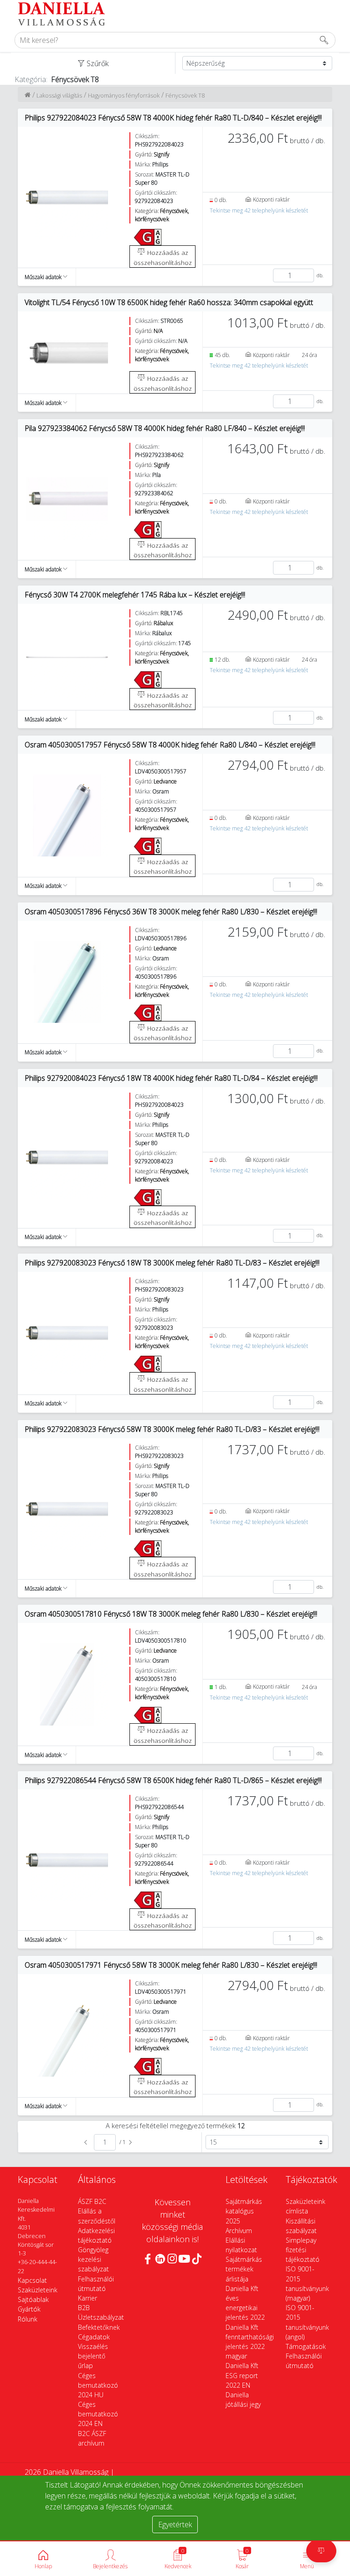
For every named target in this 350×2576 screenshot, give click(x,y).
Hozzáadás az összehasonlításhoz (163, 257)
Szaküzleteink (38, 2290)
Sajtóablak (33, 2299)
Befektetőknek (99, 2327)
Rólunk (28, 2319)
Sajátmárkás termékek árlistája (244, 2269)
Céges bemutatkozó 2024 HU (98, 2385)
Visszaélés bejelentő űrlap (93, 2356)
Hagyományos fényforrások (124, 95)
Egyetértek (175, 2524)
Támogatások (306, 2346)
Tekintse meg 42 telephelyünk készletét (259, 210)
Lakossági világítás (59, 95)
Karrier (87, 2298)
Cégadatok (94, 2337)
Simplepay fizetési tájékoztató (303, 2250)
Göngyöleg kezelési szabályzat (93, 2259)
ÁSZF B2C (92, 2201)
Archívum (239, 2231)
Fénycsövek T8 (185, 95)
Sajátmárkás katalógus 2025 (244, 2211)
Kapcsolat (32, 2280)
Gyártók (29, 2309)
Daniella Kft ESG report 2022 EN (242, 2375)
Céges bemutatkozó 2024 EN (98, 2414)
